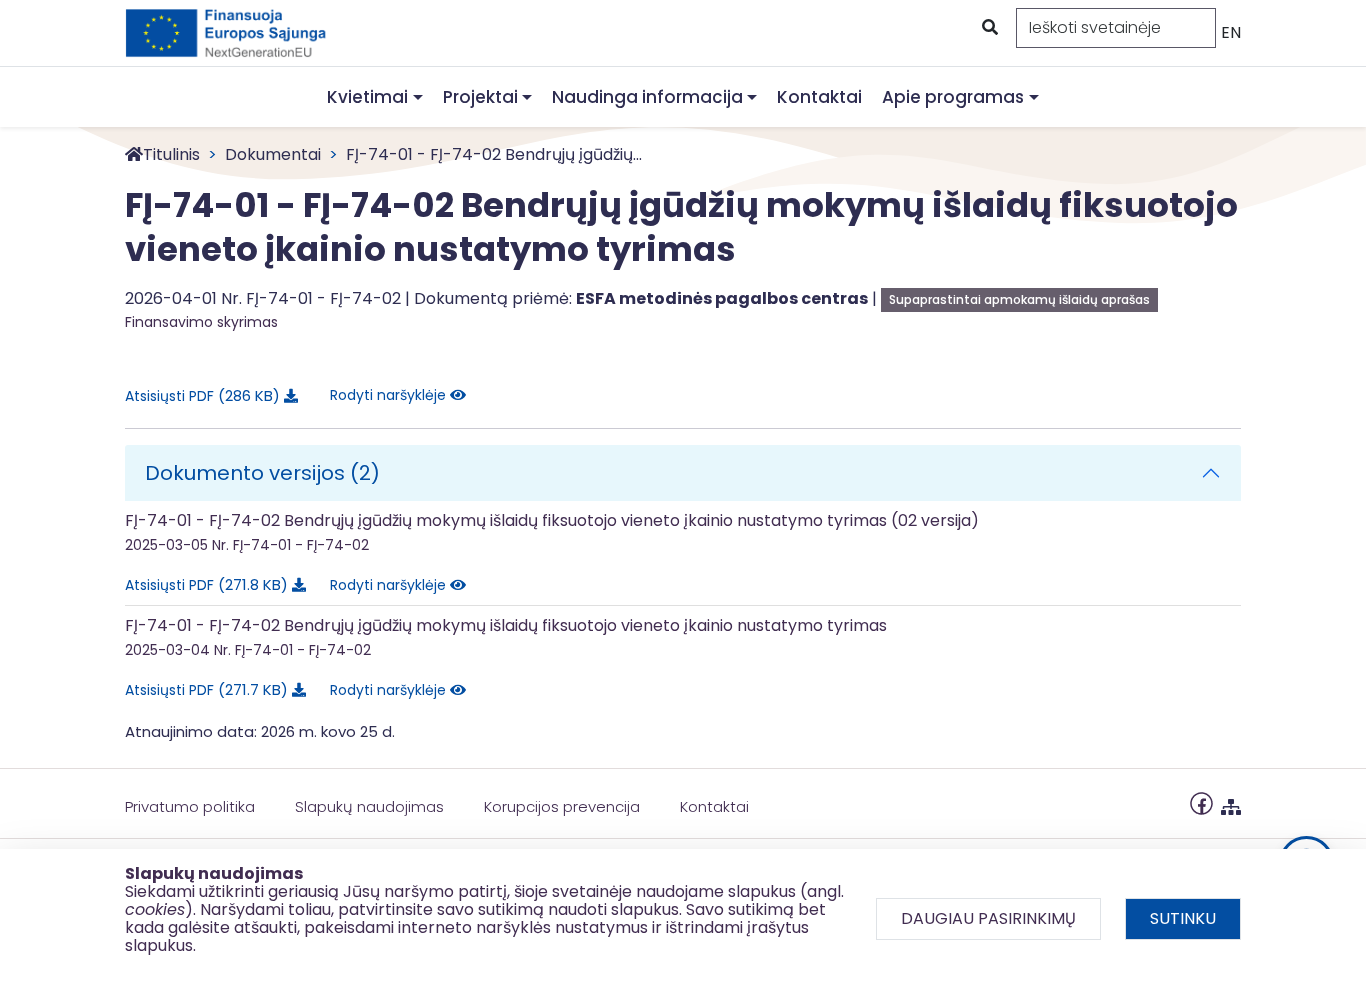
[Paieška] (988, 28)
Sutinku (1183, 918)
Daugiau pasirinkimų (988, 918)
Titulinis (171, 154)
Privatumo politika (190, 806)
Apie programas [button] (953, 97)
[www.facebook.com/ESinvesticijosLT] (1201, 802)
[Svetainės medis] (1231, 802)
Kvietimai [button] (367, 97)
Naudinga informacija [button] (647, 97)
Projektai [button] (480, 97)
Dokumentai (273, 154)
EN (1231, 32)
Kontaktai (819, 97)
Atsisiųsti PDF (199, 395)
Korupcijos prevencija (562, 806)
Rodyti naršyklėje (390, 395)
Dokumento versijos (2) (262, 473)
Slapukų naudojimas (369, 806)
